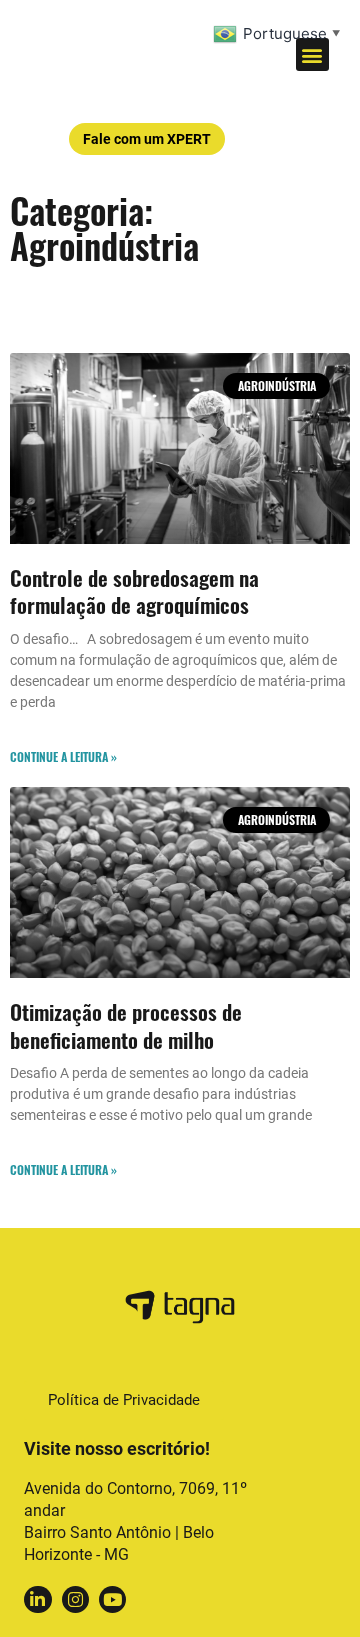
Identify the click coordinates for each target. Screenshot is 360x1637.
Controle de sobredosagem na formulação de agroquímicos (134, 591)
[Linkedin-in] (37, 1599)
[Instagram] (75, 1599)
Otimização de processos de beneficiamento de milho (126, 1025)
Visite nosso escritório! (117, 1448)
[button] (312, 54)
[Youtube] (112, 1599)
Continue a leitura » (63, 756)
